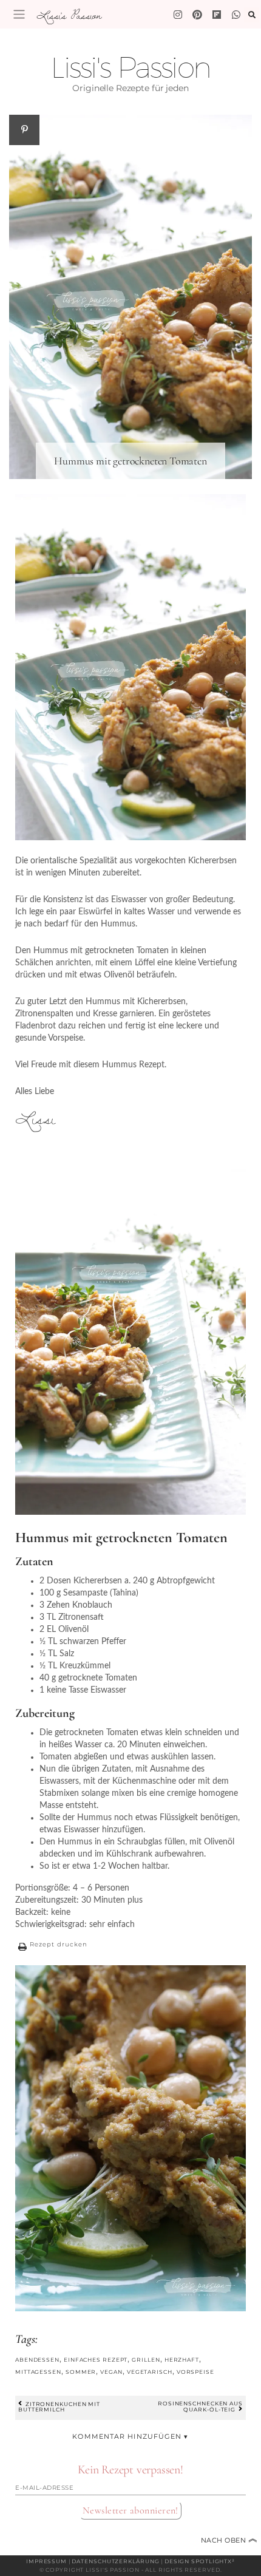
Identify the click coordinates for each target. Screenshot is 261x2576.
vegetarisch (150, 2372)
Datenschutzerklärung (115, 2561)
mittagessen (38, 2372)
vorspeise (195, 2372)
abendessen (37, 2360)
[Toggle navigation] (19, 14)
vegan (111, 2372)
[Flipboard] (217, 15)
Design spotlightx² (200, 2561)
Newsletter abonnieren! (130, 2510)
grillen (146, 2360)
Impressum (46, 2561)
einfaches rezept (96, 2360)
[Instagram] (178, 15)
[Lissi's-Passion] (236, 15)
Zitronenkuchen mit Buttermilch (59, 2406)
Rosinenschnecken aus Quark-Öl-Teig (200, 2406)
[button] (51, 1946)
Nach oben (229, 2540)
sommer (81, 2372)
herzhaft (182, 2360)
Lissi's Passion (69, 15)
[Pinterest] (197, 15)
